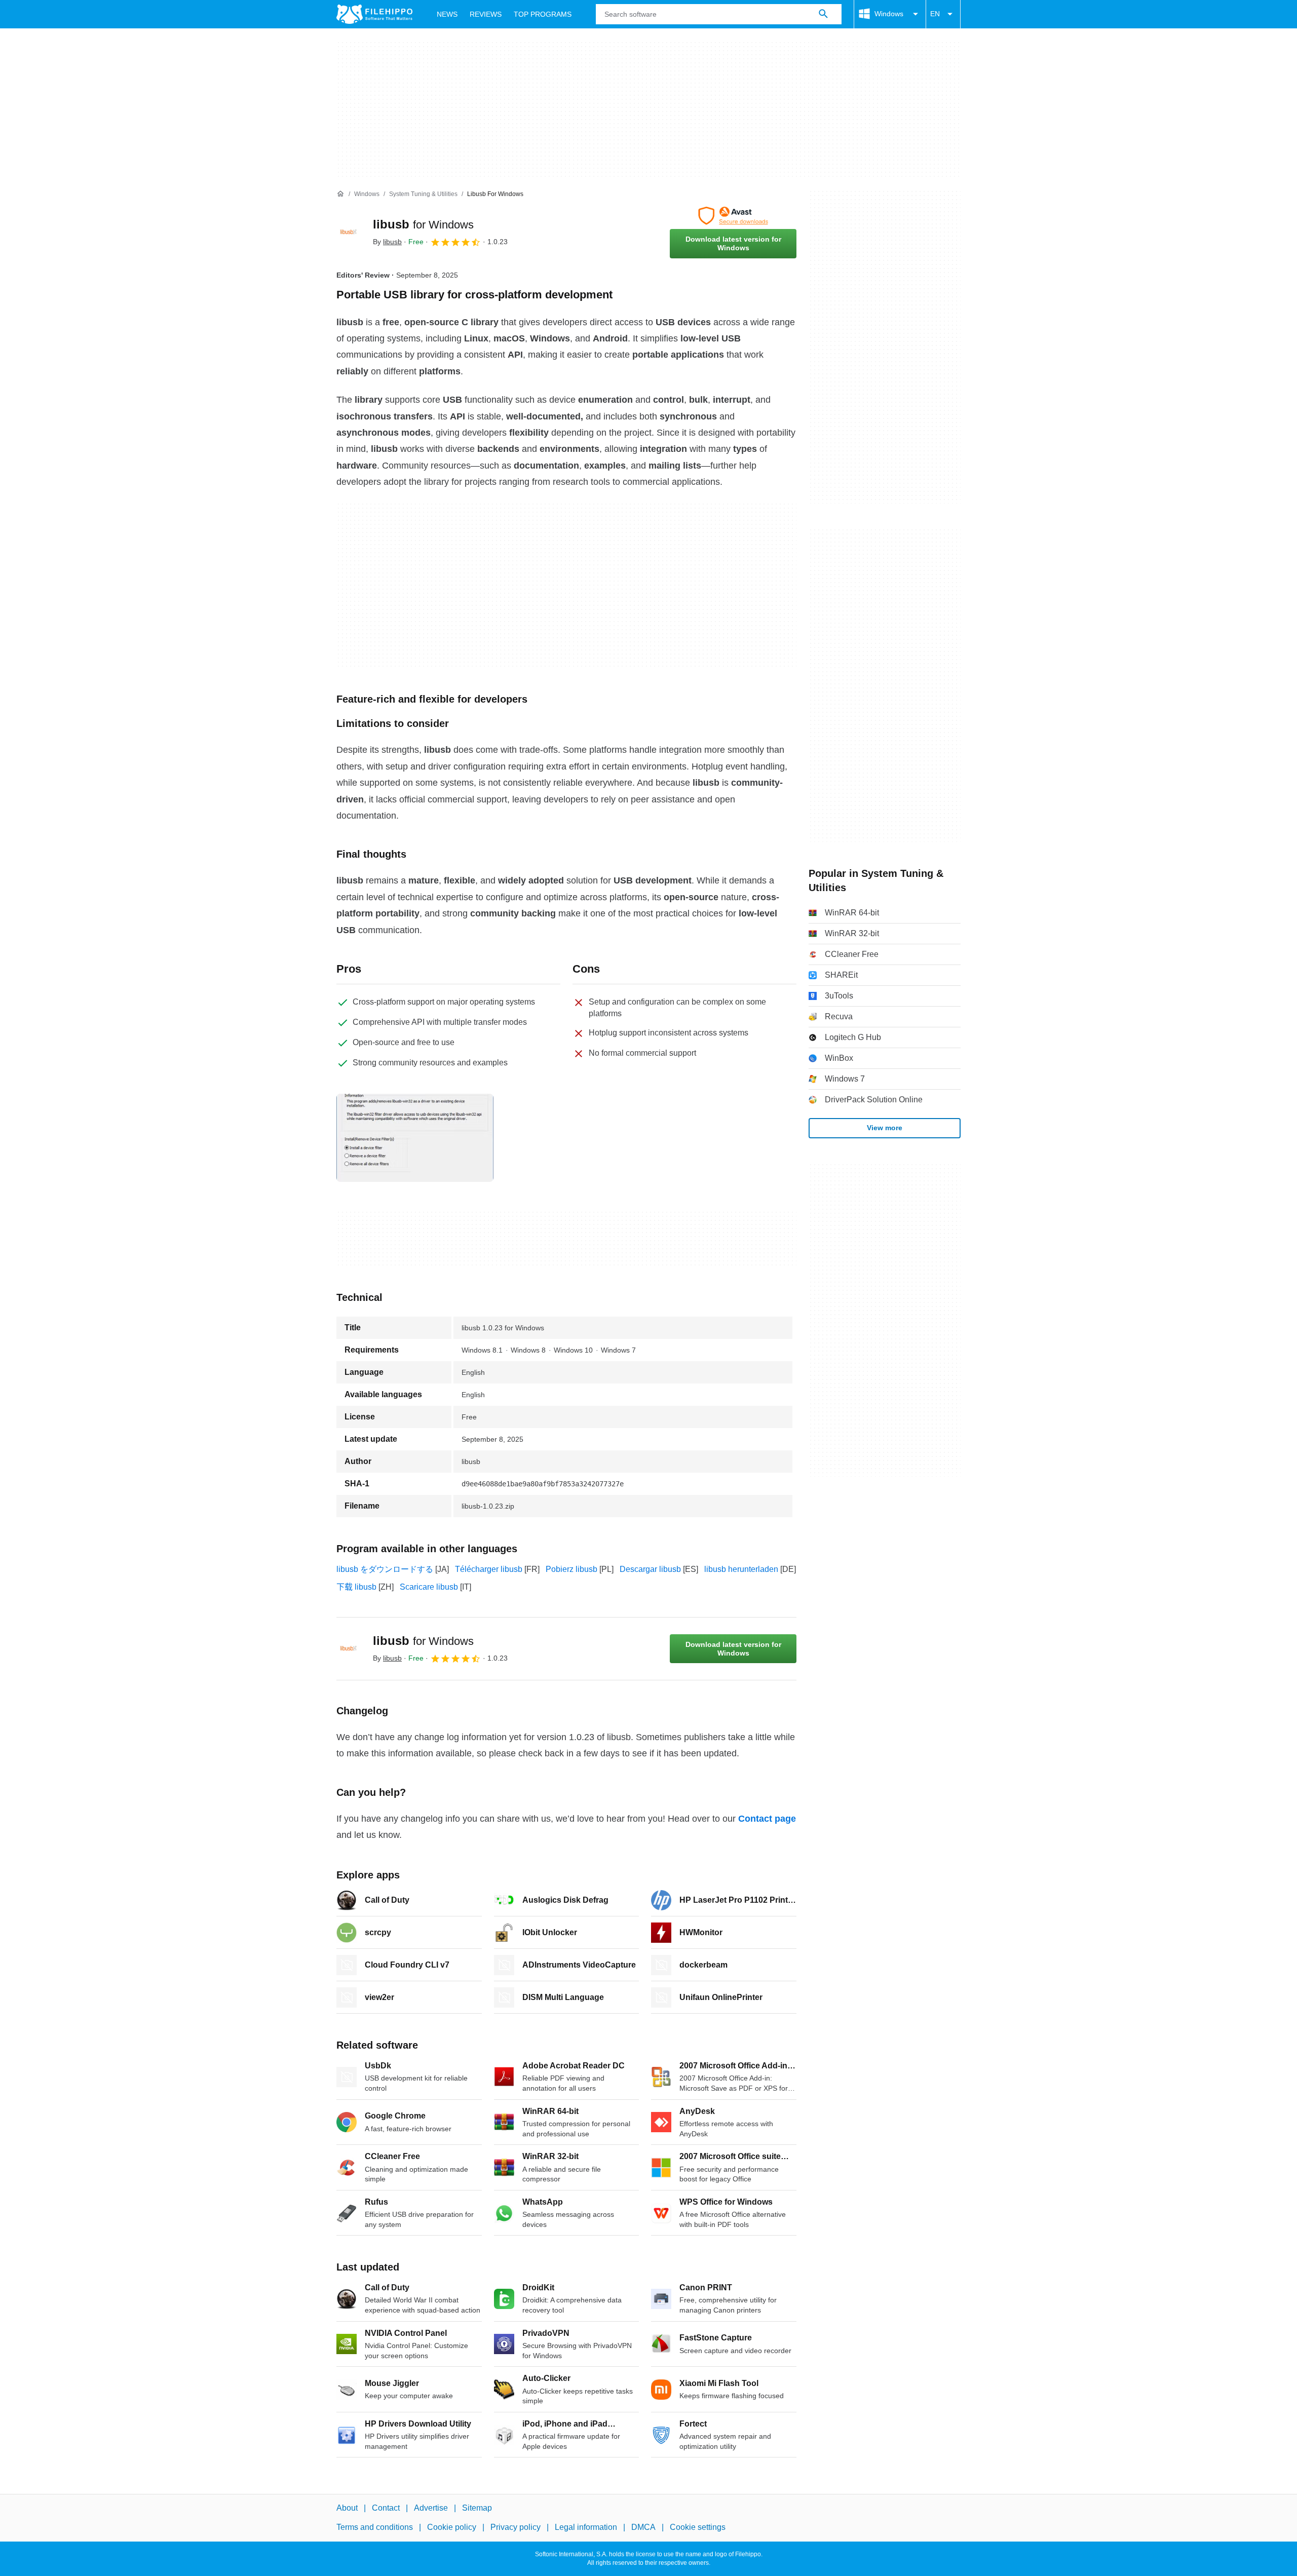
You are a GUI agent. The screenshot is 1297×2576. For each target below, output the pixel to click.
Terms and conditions (375, 2528)
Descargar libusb (650, 1569)
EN (935, 14)
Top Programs (543, 14)
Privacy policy (516, 2528)
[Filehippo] (374, 14)
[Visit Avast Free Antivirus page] (733, 216)
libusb (423, 224)
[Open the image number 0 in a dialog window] (415, 1138)
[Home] (340, 194)
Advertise (431, 2508)
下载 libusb (356, 1587)
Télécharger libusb (489, 1569)
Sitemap (477, 2508)
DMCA (643, 2528)
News (447, 14)
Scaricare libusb (429, 1587)
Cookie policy (452, 2528)
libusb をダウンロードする (385, 1569)
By (387, 242)
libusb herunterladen (741, 1569)
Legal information (586, 2528)
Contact (386, 2508)
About (347, 2508)
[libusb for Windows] (349, 233)
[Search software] (823, 14)
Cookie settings (698, 2528)
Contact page (767, 1819)
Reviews (486, 14)
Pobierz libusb (571, 1569)
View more (885, 1128)
